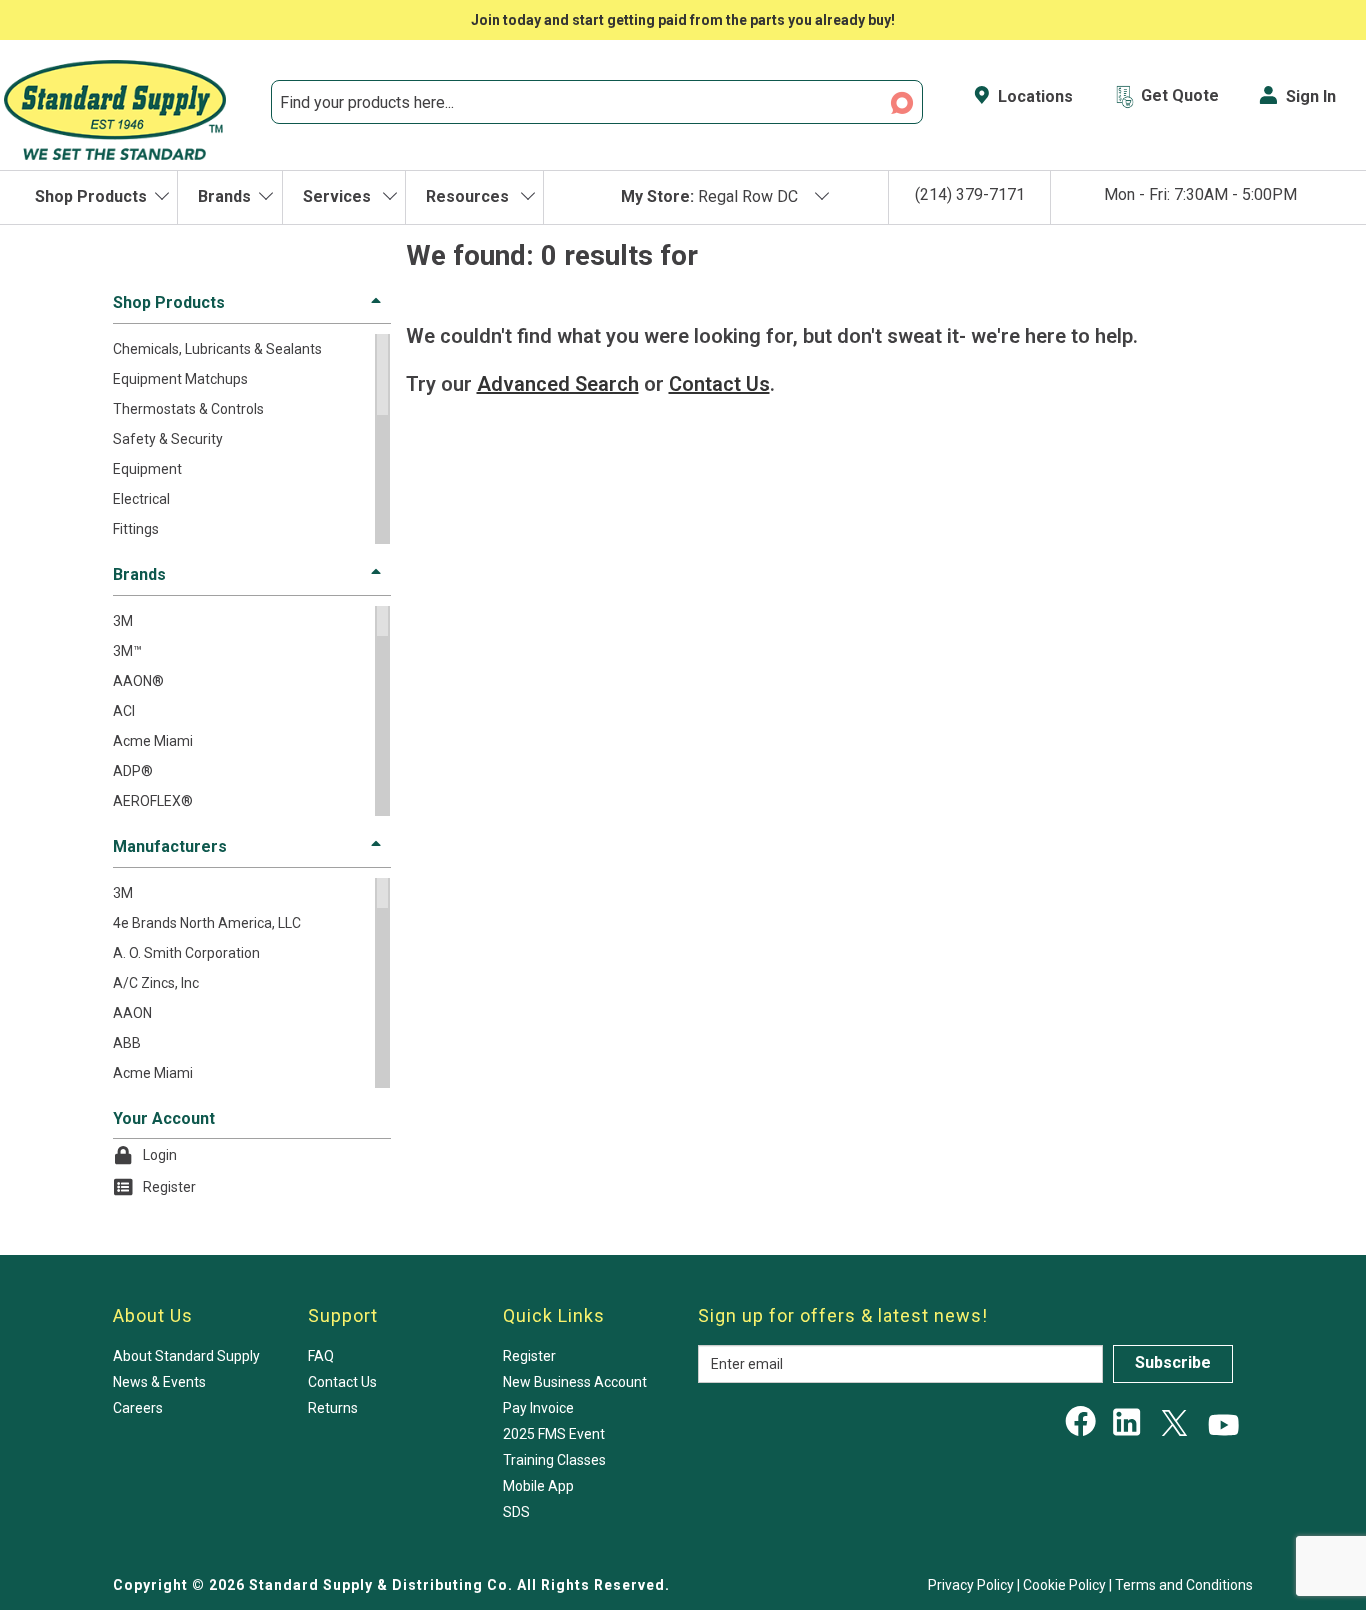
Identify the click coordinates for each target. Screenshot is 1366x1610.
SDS (516, 1512)
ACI (124, 711)
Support (343, 1315)
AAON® (138, 681)
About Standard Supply (186, 1356)
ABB (127, 1043)
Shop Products (91, 196)
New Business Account (575, 1382)
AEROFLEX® (153, 801)
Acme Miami (153, 741)
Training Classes (554, 1460)
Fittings (136, 529)
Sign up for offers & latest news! (843, 1315)
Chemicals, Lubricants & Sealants (217, 349)
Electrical (141, 499)
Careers (138, 1408)
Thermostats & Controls (188, 409)
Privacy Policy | (975, 1585)
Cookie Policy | (1069, 1585)
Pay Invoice (538, 1408)
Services (339, 196)
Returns (333, 1408)
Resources (469, 196)
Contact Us (342, 1382)
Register (169, 1187)
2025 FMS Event (554, 1434)
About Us (153, 1315)
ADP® (133, 771)
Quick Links (554, 1315)
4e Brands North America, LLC (207, 923)
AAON (132, 1013)
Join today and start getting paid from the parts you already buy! (683, 20)
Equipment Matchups (180, 379)
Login (160, 1155)
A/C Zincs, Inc (156, 983)
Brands (224, 196)
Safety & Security (168, 439)
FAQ (321, 1356)
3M (123, 621)
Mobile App (538, 1486)
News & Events (159, 1382)
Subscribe (1173, 1362)
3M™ (127, 651)
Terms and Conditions (1184, 1585)
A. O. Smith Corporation (186, 953)
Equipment (147, 469)
